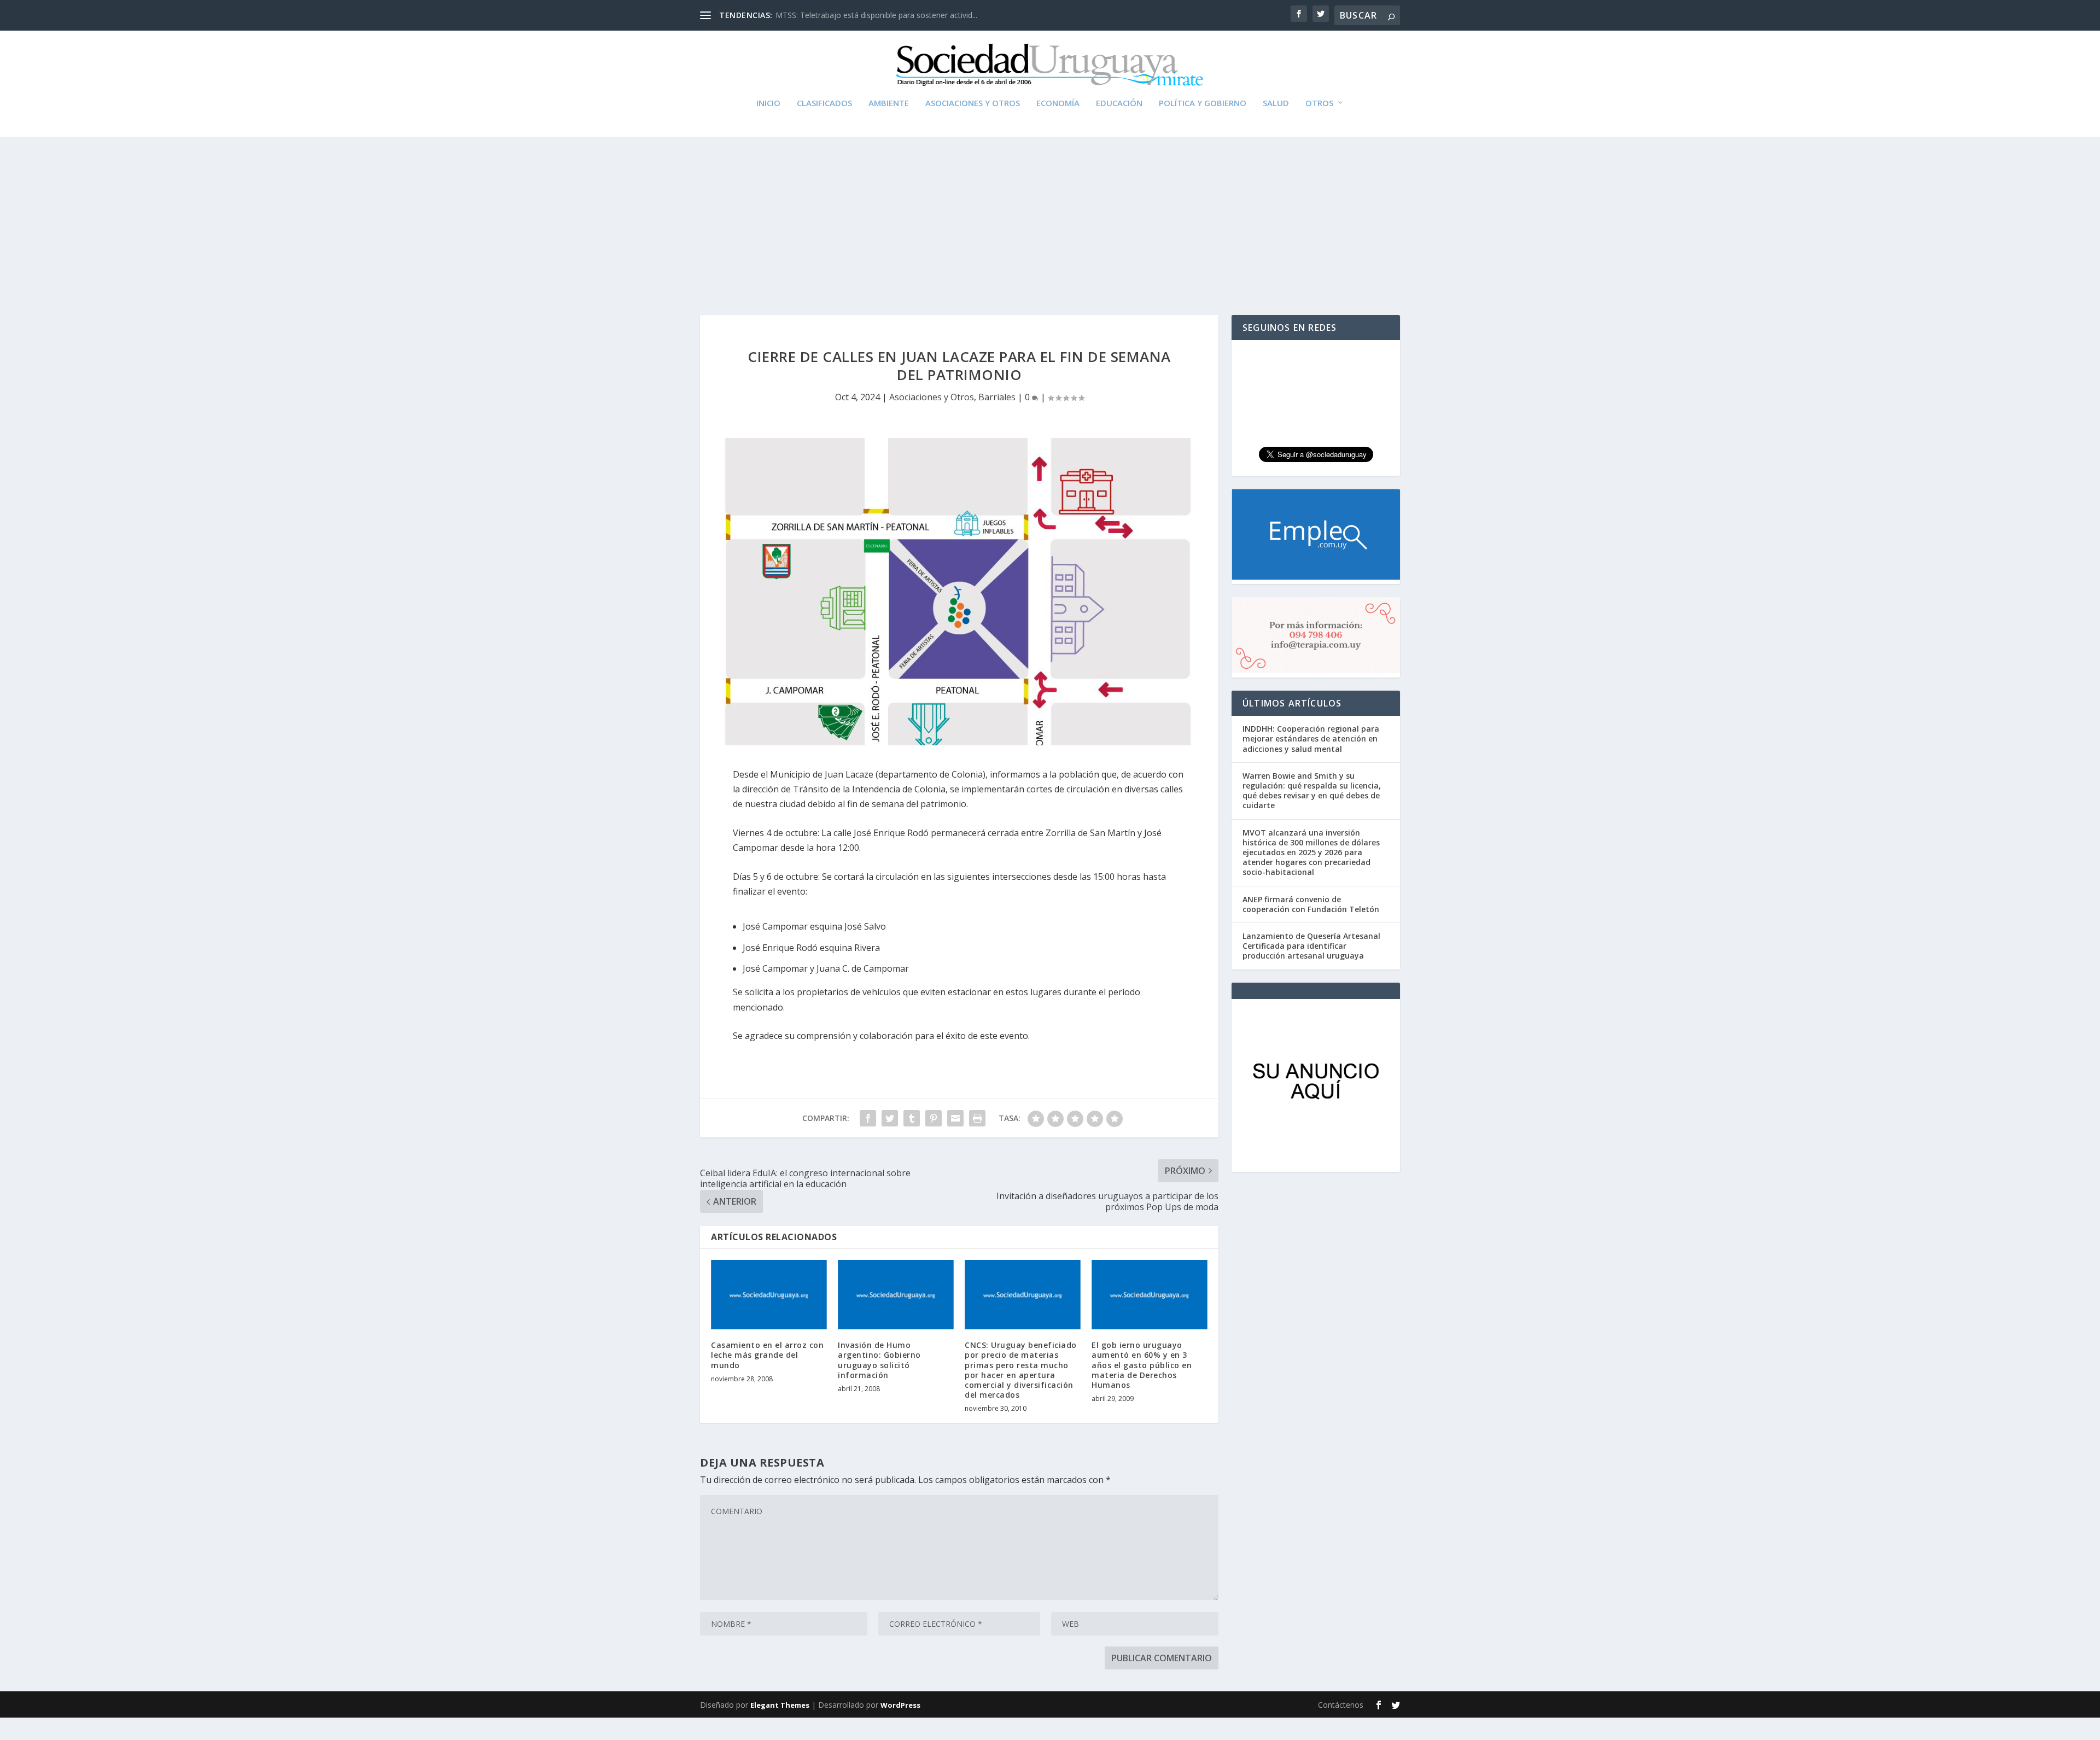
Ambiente (889, 103)
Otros (1319, 103)
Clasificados (824, 103)
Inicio (768, 103)
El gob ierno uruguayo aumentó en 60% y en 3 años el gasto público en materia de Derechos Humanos (1142, 1365)
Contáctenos (1341, 1705)
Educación (1119, 103)
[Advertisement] (1050, 211)
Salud (1276, 103)
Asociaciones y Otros (973, 103)
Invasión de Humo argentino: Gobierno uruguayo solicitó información (879, 1360)
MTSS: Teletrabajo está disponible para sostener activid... (876, 15)
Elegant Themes (780, 1705)
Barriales (997, 397)
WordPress (900, 1705)
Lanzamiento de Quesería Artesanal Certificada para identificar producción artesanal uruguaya (1311, 946)
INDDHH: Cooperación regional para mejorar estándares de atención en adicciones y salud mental (1311, 738)
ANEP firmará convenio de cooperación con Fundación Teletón (1311, 904)
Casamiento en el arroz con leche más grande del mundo (767, 1355)
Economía (1058, 103)
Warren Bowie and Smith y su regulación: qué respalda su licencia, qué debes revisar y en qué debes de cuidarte (1312, 791)
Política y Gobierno (1203, 103)
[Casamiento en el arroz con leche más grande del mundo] (769, 1295)
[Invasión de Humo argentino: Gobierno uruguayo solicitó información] (896, 1295)
